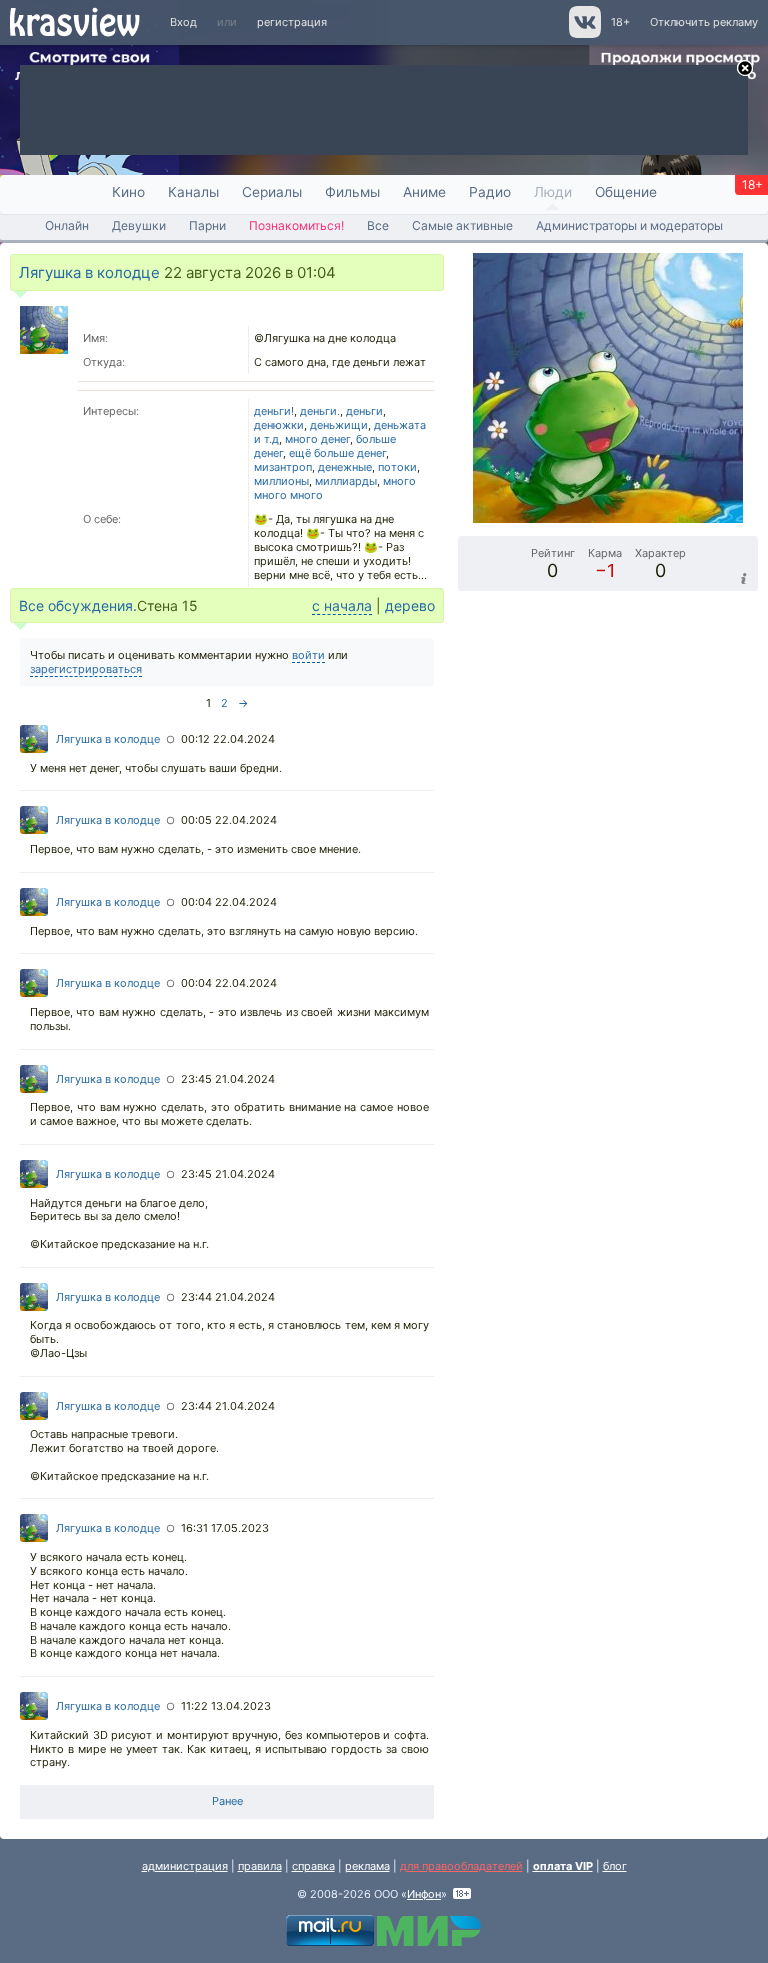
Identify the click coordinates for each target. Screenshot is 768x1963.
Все (378, 225)
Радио (490, 192)
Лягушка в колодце (89, 272)
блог (615, 1866)
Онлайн (67, 225)
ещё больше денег (337, 453)
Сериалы (272, 192)
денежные (345, 467)
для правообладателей (461, 1866)
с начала (342, 605)
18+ (620, 22)
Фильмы (352, 192)
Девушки (139, 225)
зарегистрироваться (86, 669)
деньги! (274, 411)
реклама (367, 1866)
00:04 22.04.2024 (229, 902)
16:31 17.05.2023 (225, 1528)
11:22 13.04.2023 (226, 1706)
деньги (364, 411)
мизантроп (283, 467)
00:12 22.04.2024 (228, 739)
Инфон (424, 1894)
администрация (185, 1866)
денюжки (279, 425)
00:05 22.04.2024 (229, 820)
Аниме (424, 192)
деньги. (320, 411)
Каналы (193, 192)
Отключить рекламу (704, 22)
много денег (317, 439)
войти (308, 655)
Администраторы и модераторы (629, 225)
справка (313, 1866)
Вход (183, 22)
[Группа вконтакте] (583, 34)
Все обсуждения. (78, 605)
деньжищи (339, 425)
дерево (410, 605)
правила (260, 1866)
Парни (207, 225)
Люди (553, 192)
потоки (397, 467)
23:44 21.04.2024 (228, 1297)
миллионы (281, 481)
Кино (128, 192)
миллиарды (346, 481)
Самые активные (462, 225)
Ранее (227, 1801)
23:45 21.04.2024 (228, 1079)
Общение (626, 192)
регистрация (292, 22)
